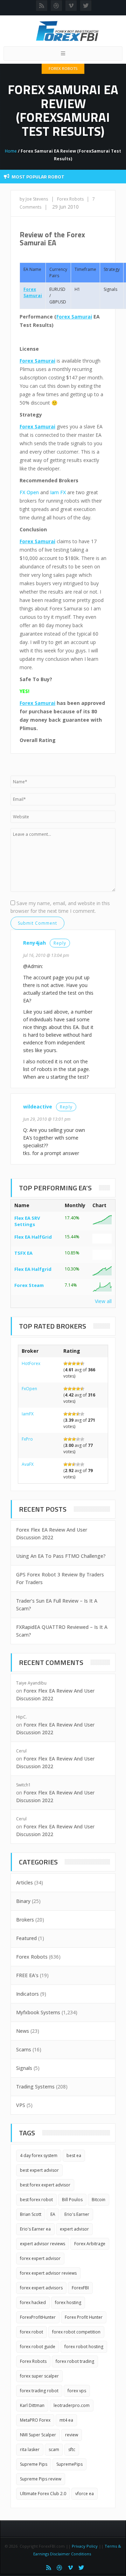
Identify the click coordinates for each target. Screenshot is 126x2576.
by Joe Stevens (34, 199)
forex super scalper (39, 2376)
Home (11, 151)
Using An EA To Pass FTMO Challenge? (61, 1556)
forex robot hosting (84, 2347)
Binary (23, 1901)
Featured (26, 1938)
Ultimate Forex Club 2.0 (43, 2494)
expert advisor (74, 2229)
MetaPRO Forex (35, 2420)
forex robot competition (76, 2332)
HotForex (31, 1363)
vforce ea (85, 2494)
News (23, 2031)
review (72, 2435)
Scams (24, 2049)
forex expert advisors (41, 2288)
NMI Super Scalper (38, 2435)
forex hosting (68, 2302)
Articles (24, 1882)
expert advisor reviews (43, 2244)
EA (53, 2214)
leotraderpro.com (72, 2405)
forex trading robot (39, 2391)
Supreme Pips (34, 2464)
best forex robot (36, 2200)
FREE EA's (27, 1975)
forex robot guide (38, 2347)
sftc (72, 2449)
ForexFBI (80, 2288)
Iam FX (58, 492)
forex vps (77, 2391)
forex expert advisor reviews (48, 2273)
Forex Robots (63, 68)
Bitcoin (99, 2200)
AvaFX (28, 1464)
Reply (60, 943)
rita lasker (30, 2449)
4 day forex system (39, 2155)
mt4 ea (66, 2420)
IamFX (28, 1414)
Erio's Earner (77, 2214)
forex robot (31, 2332)
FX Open (29, 492)
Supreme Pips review (41, 2479)
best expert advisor (39, 2170)
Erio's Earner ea (35, 2229)
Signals (24, 2068)
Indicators (27, 1994)
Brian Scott (31, 2214)
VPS (21, 2105)
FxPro (27, 1439)
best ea (74, 2155)
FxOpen (29, 1389)
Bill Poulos (72, 2200)
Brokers (25, 1920)
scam (54, 2449)
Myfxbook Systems (38, 2012)
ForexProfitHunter (38, 2317)
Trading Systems (35, 2087)
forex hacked (33, 2302)
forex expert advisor (40, 2258)
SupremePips (69, 2464)
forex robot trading (75, 2361)
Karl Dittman (32, 2405)
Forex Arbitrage (90, 2244)
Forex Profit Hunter (84, 2317)
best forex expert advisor (45, 2185)
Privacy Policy (85, 2546)
